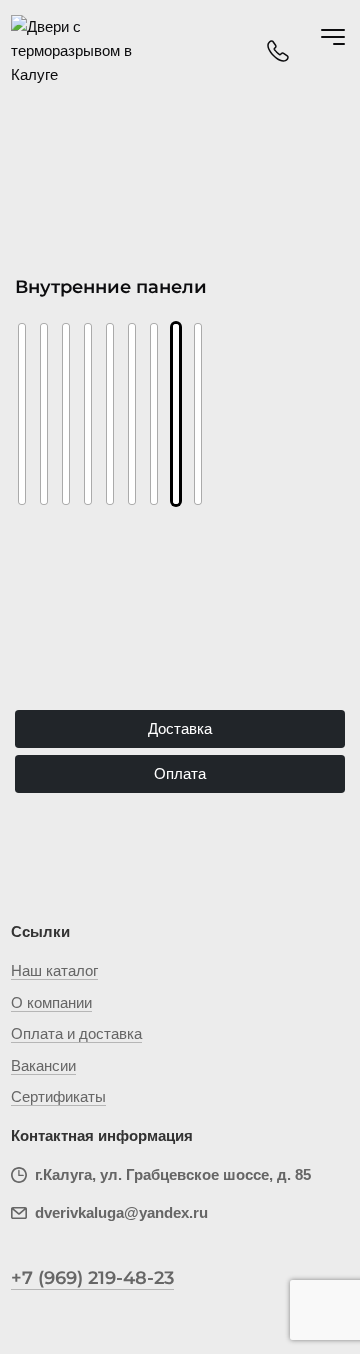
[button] (37, 396)
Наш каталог (54, 970)
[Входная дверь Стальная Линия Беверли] (66, 414)
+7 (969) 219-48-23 (92, 1278)
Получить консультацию (180, 650)
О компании (51, 1002)
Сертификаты (58, 1096)
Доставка (180, 728)
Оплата (180, 773)
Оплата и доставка (76, 1033)
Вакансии (43, 1065)
